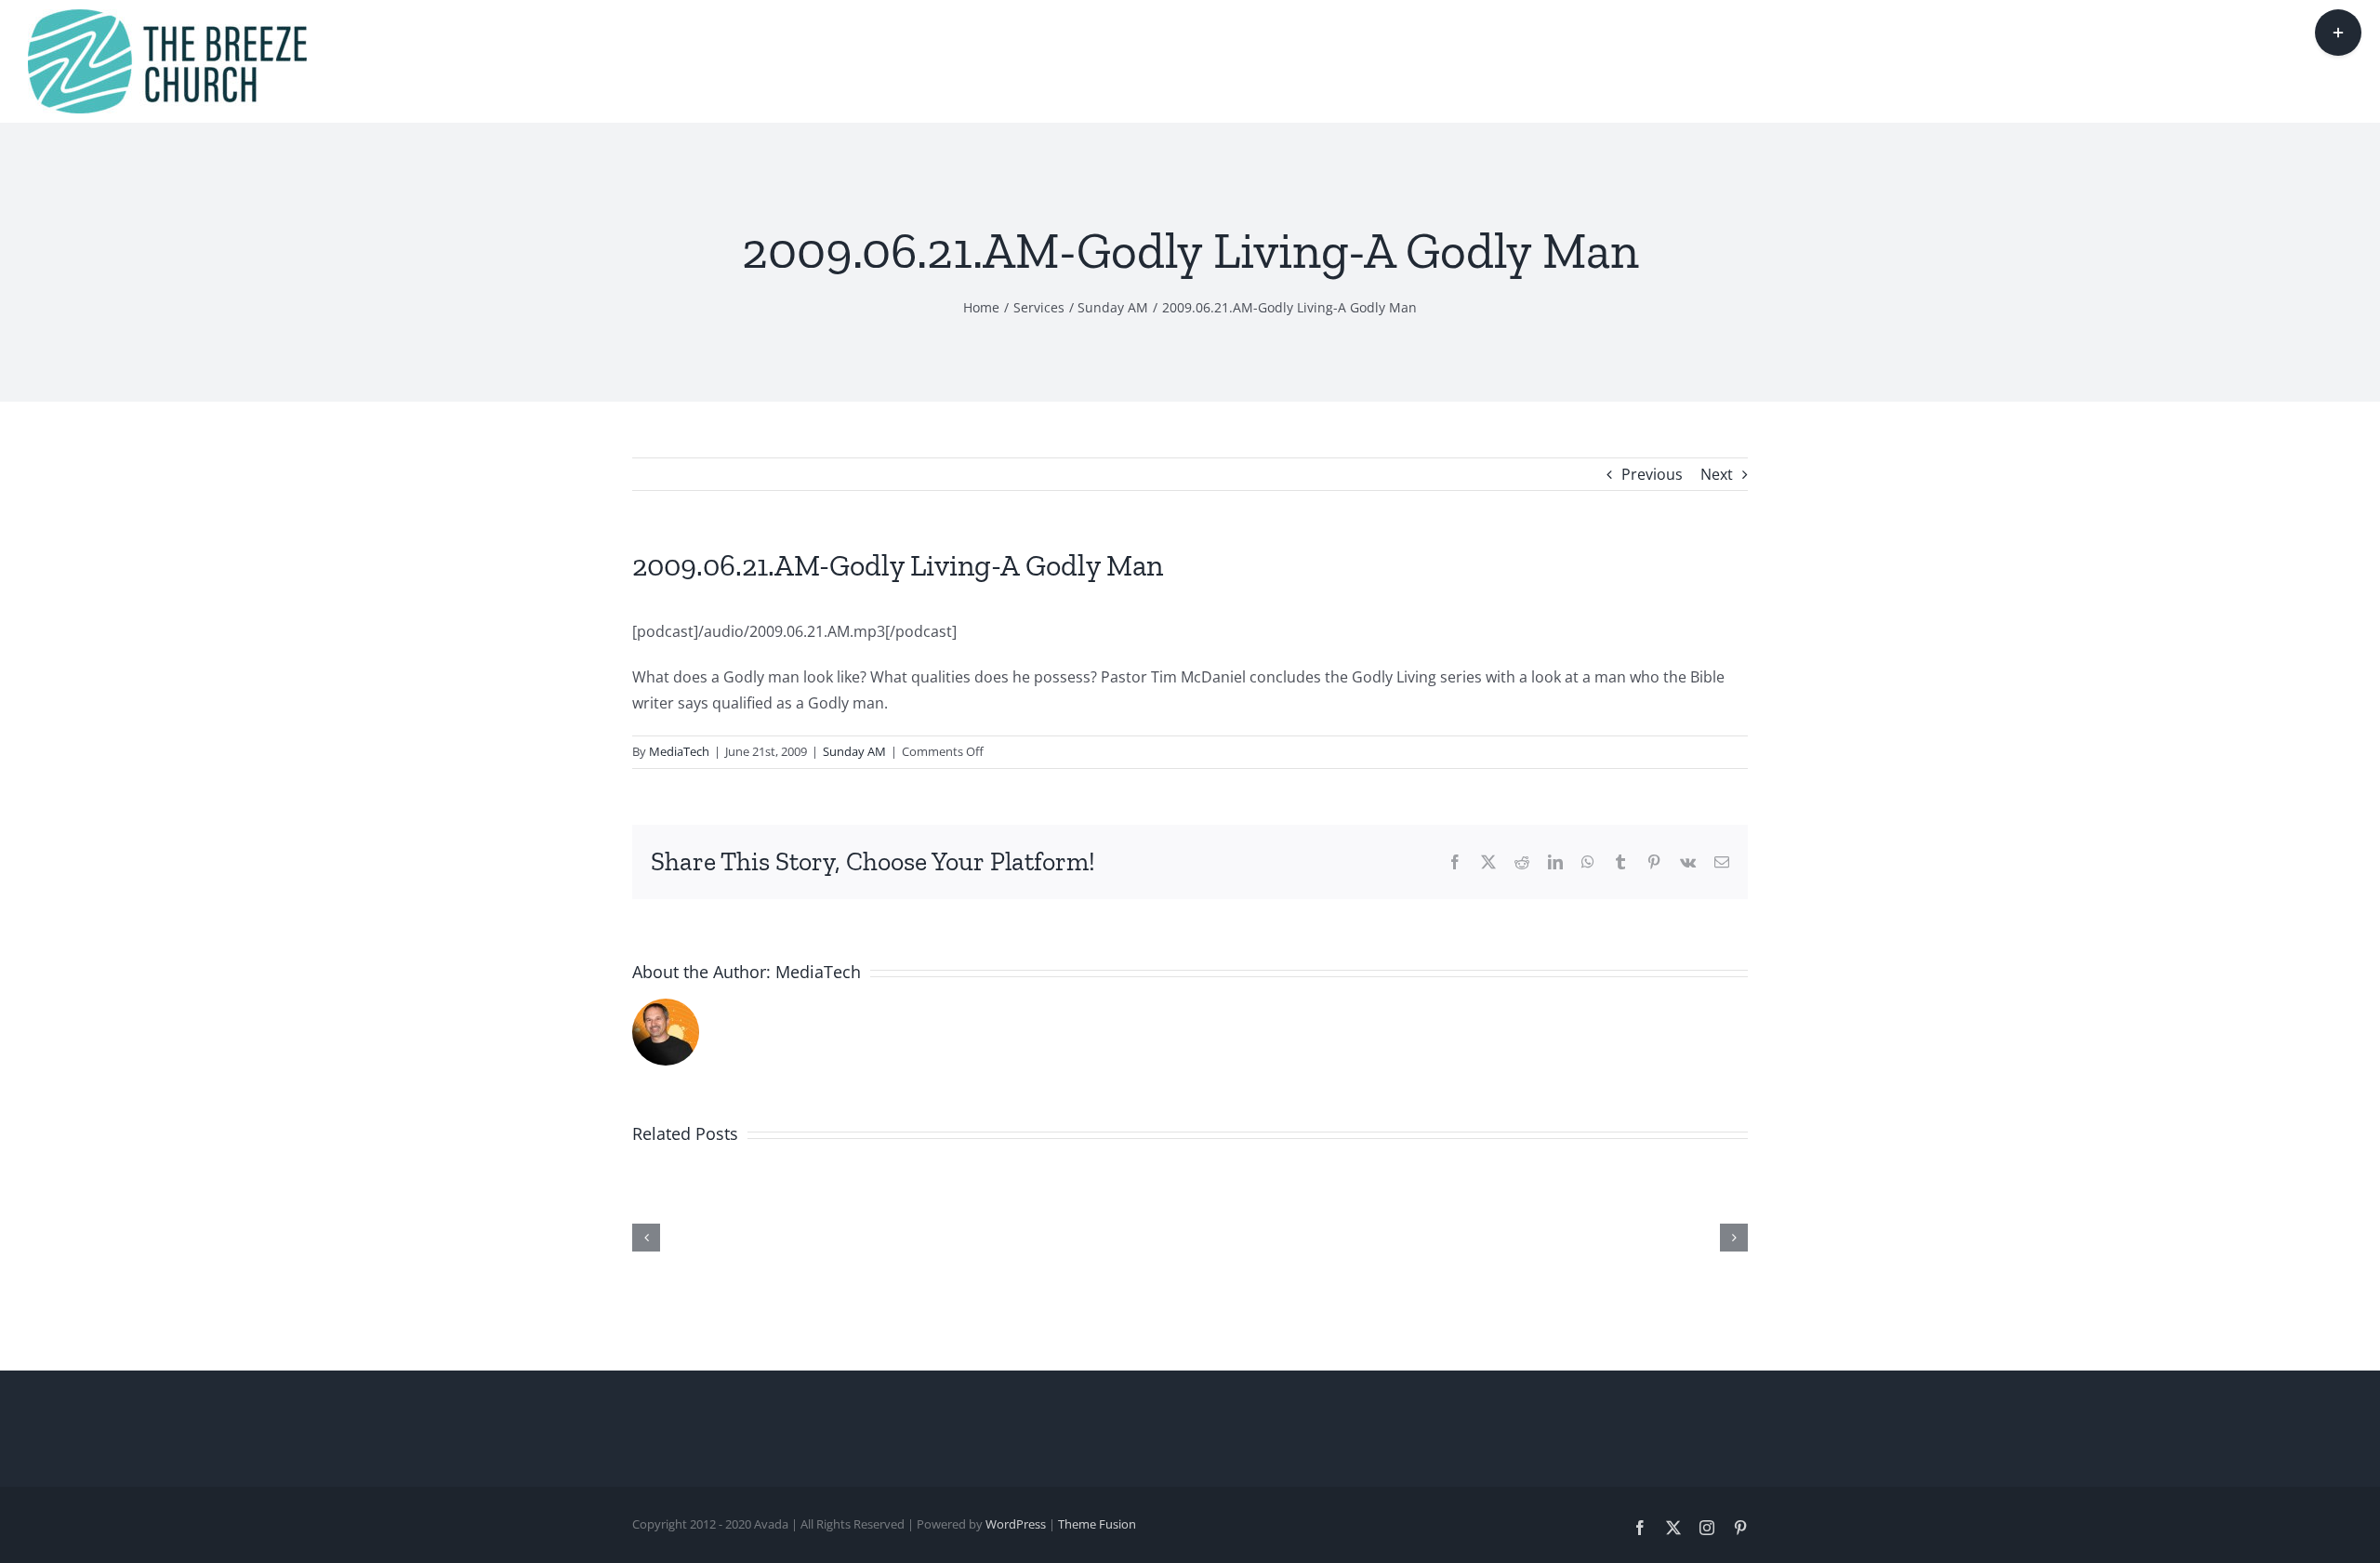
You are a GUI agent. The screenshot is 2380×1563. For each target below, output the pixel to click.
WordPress (1016, 1524)
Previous (1652, 474)
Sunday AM (854, 751)
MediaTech (679, 751)
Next (1717, 474)
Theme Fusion (1097, 1524)
